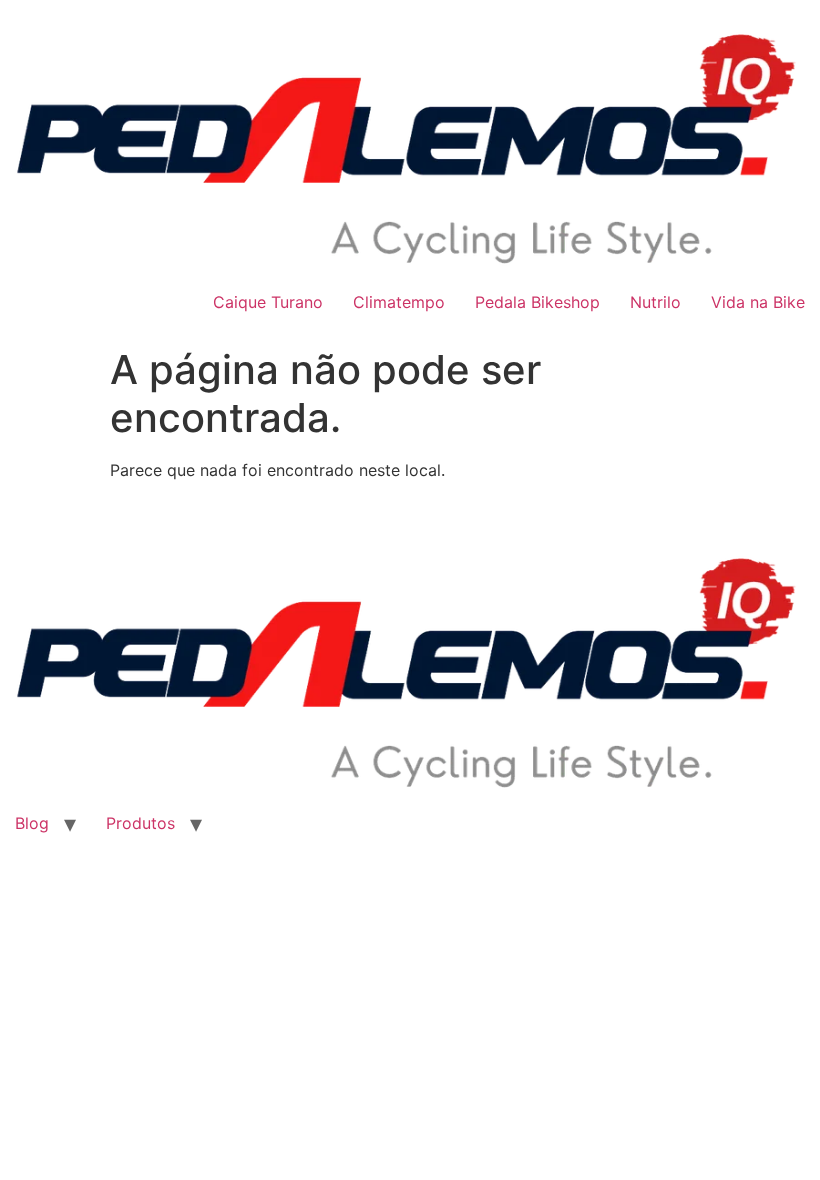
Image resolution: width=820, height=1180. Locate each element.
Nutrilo (655, 302)
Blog (32, 823)
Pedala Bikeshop (537, 302)
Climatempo (399, 302)
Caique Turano (268, 302)
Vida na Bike (758, 302)
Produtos (140, 823)
